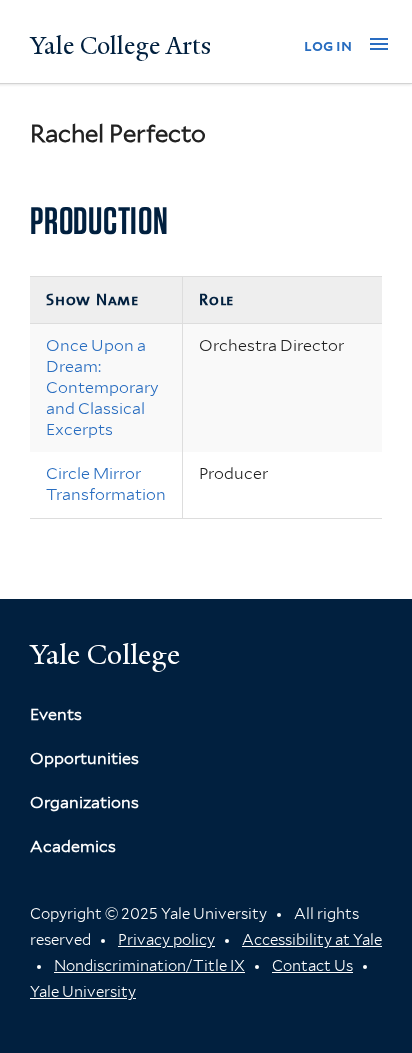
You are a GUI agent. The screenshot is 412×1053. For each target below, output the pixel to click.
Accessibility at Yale (312, 940)
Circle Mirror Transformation (106, 484)
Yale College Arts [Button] (120, 46)
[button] (379, 44)
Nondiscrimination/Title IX (149, 966)
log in (328, 45)
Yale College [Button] (105, 654)
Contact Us (312, 966)
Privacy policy (166, 940)
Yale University (83, 992)
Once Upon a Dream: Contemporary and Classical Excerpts (102, 387)
